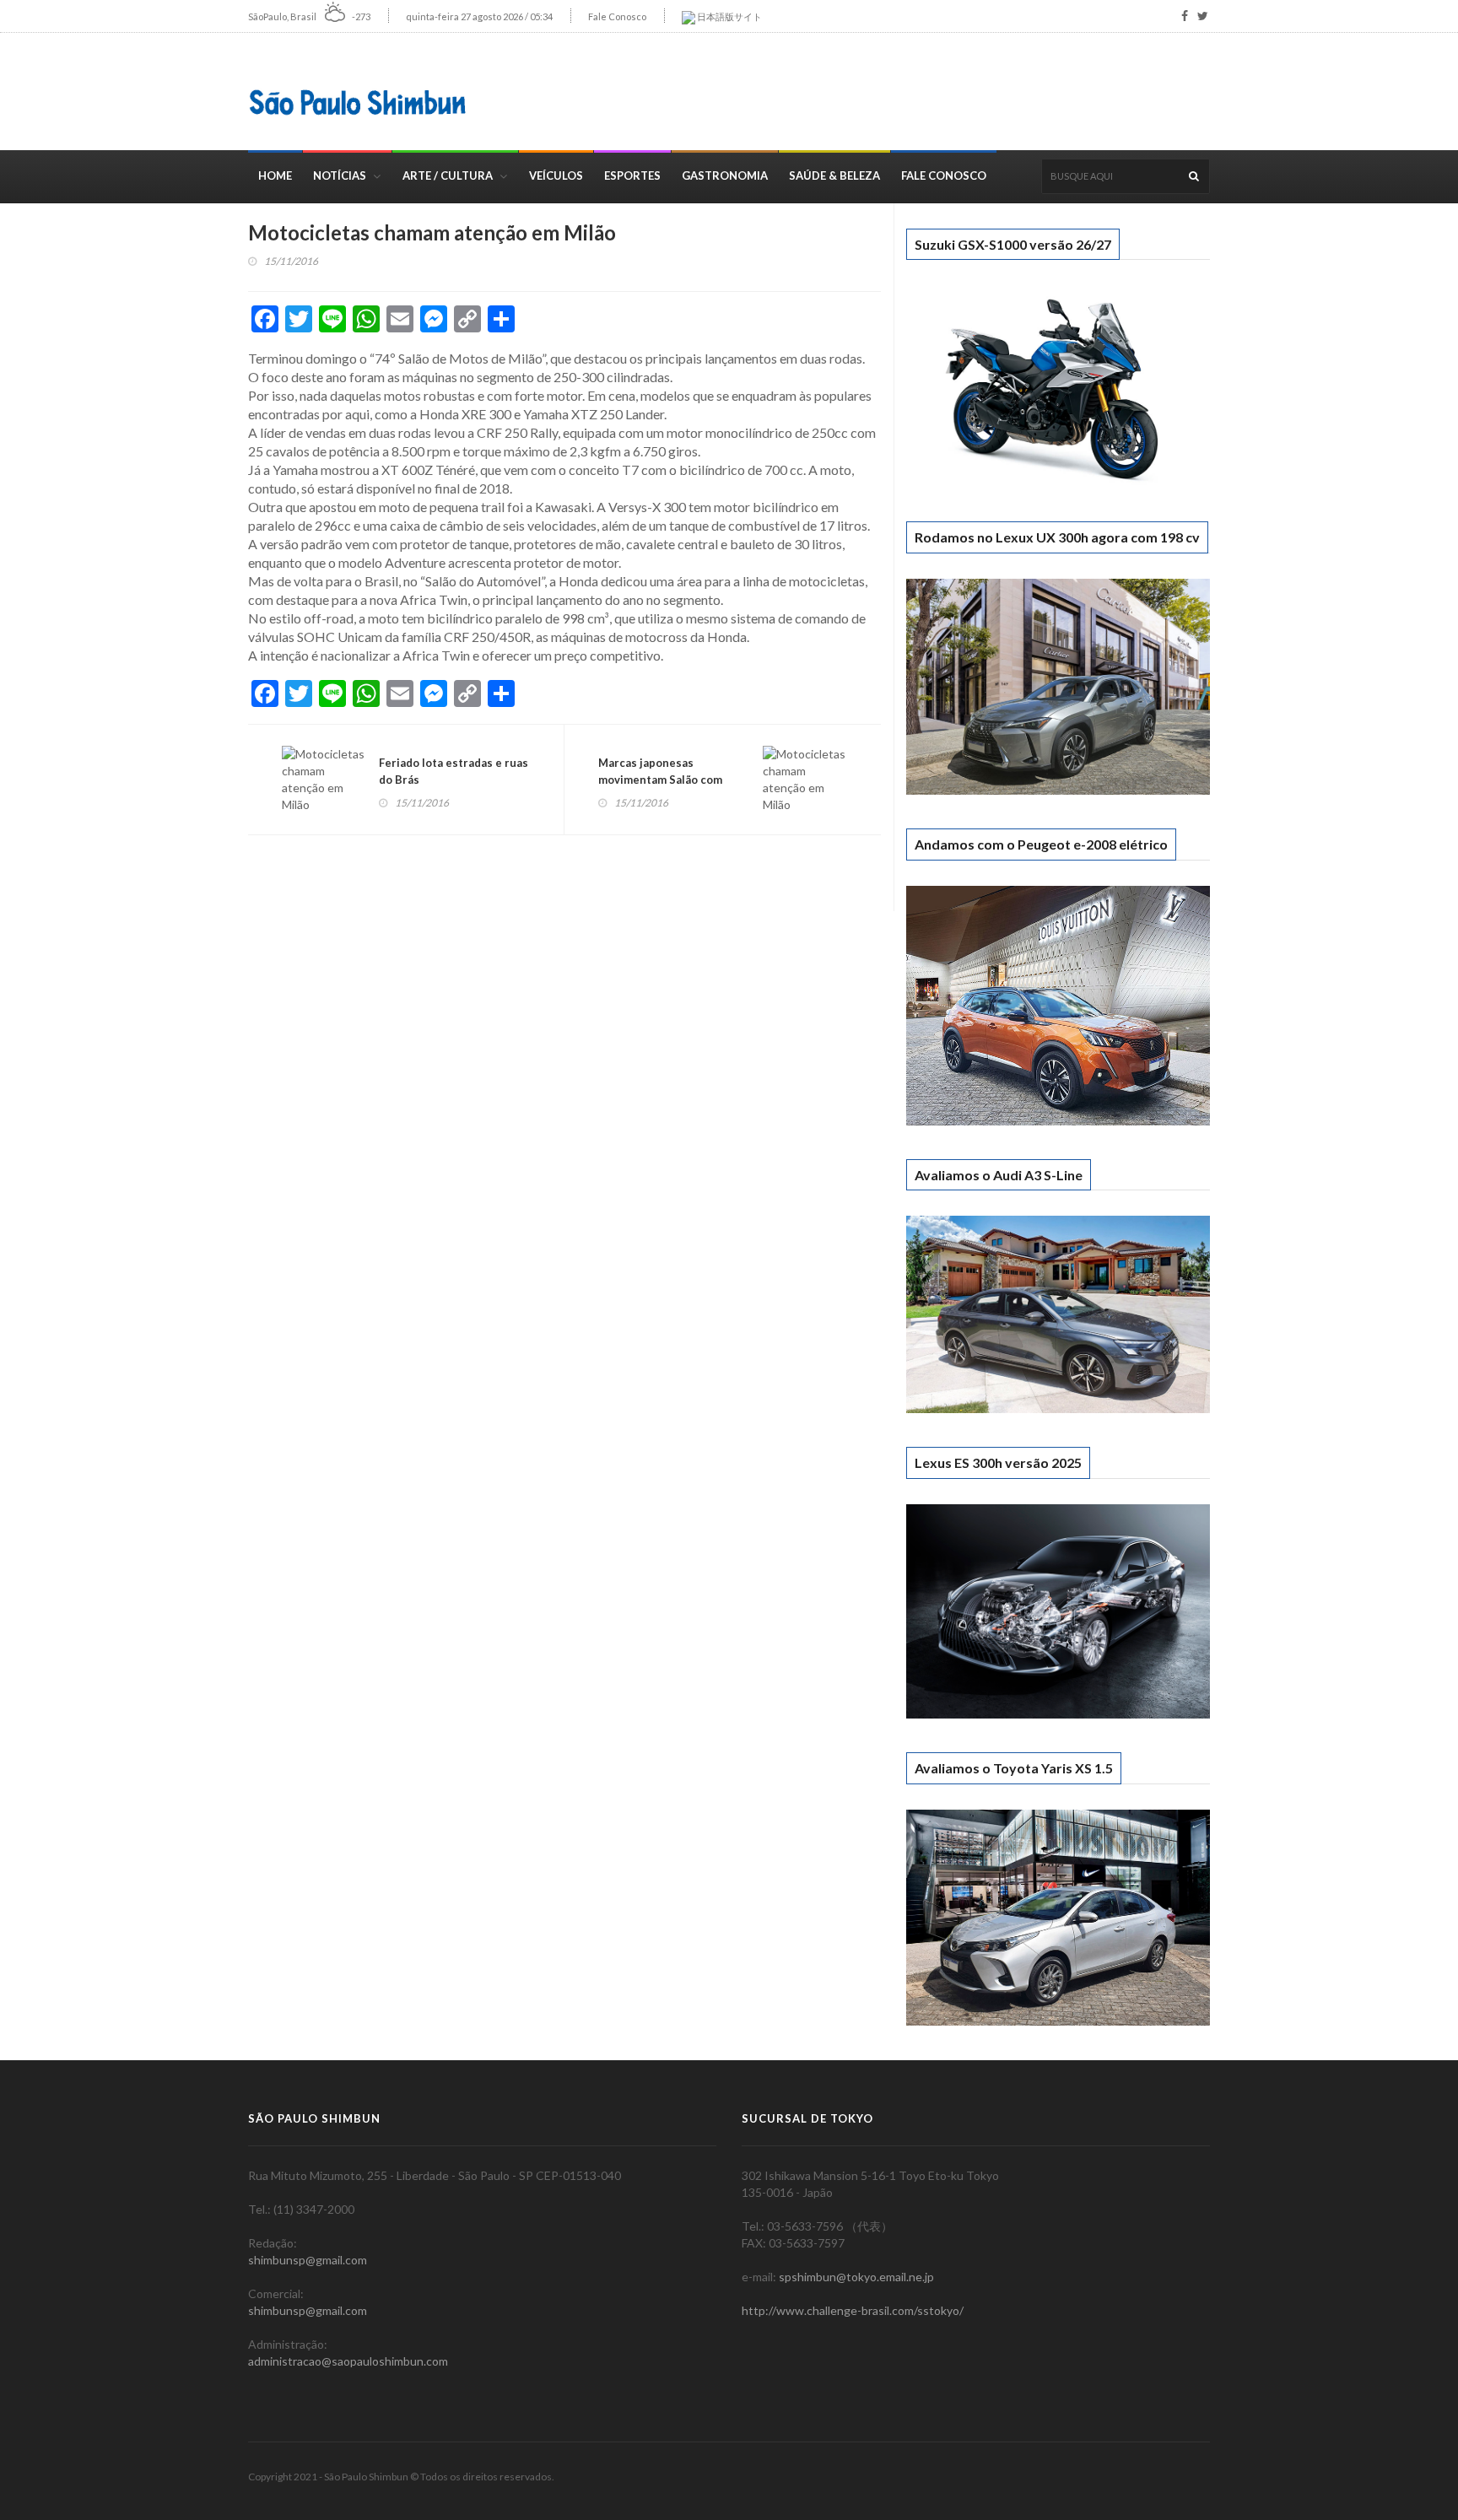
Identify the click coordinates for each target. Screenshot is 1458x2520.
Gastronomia (725, 175)
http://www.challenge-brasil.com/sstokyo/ (853, 2310)
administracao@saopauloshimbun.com (348, 2361)
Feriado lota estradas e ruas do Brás (454, 771)
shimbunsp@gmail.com (308, 2260)
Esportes (632, 175)
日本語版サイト (729, 16)
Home (275, 175)
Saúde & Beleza (834, 175)
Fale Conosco (617, 16)
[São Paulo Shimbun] (358, 102)
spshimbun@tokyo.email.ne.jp (856, 2277)
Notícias (340, 175)
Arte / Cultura (448, 175)
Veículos (556, 175)
